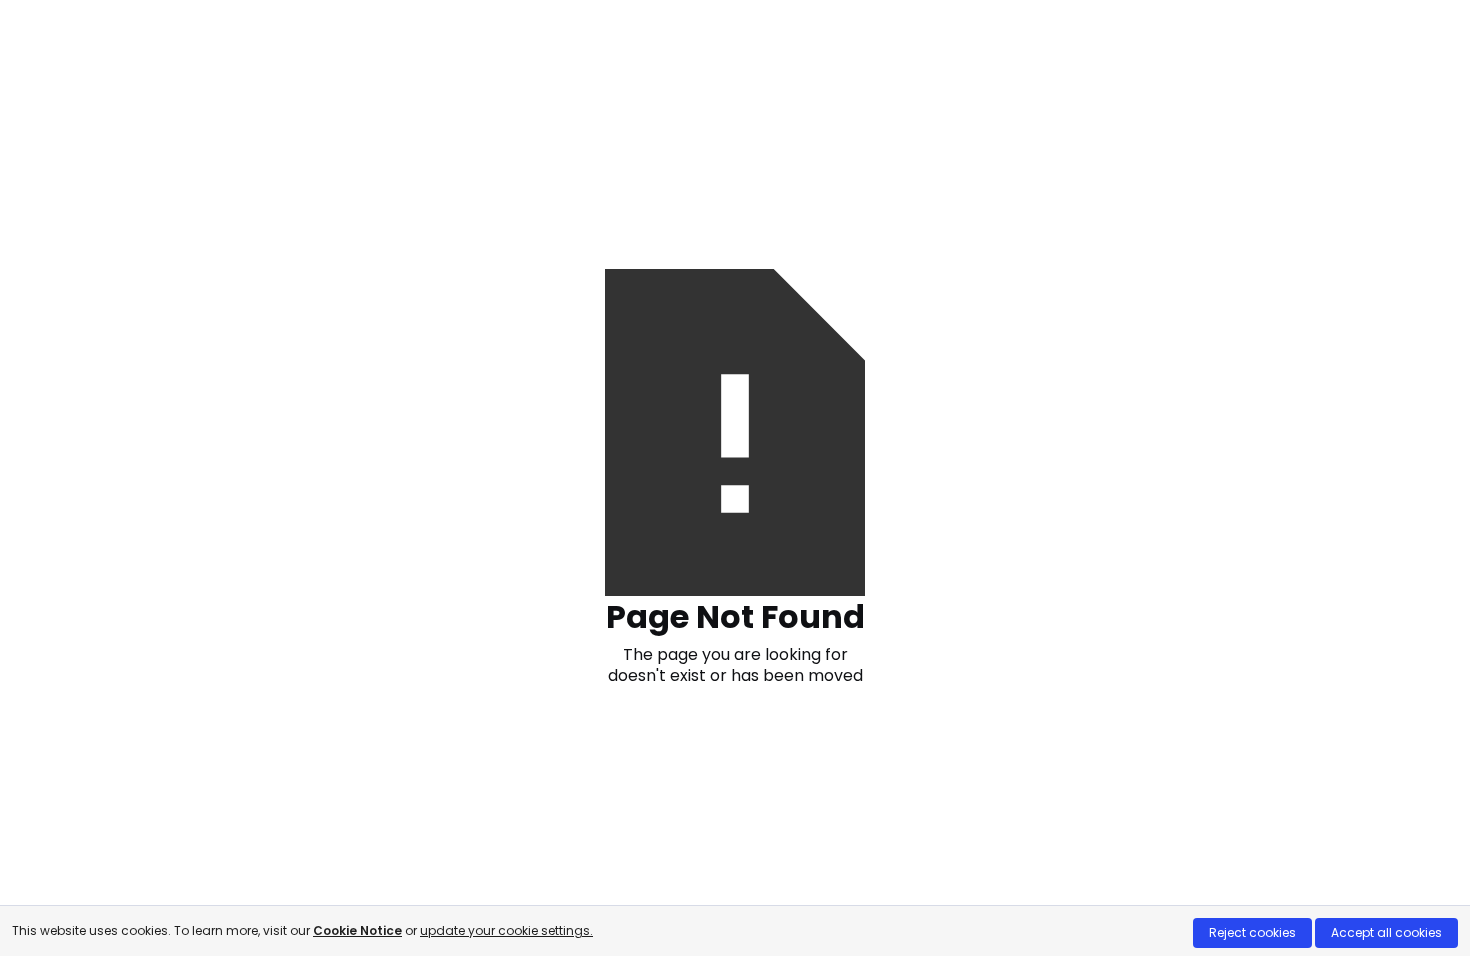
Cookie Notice (357, 930)
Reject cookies (1252, 932)
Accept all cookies (1386, 932)
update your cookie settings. (506, 930)
